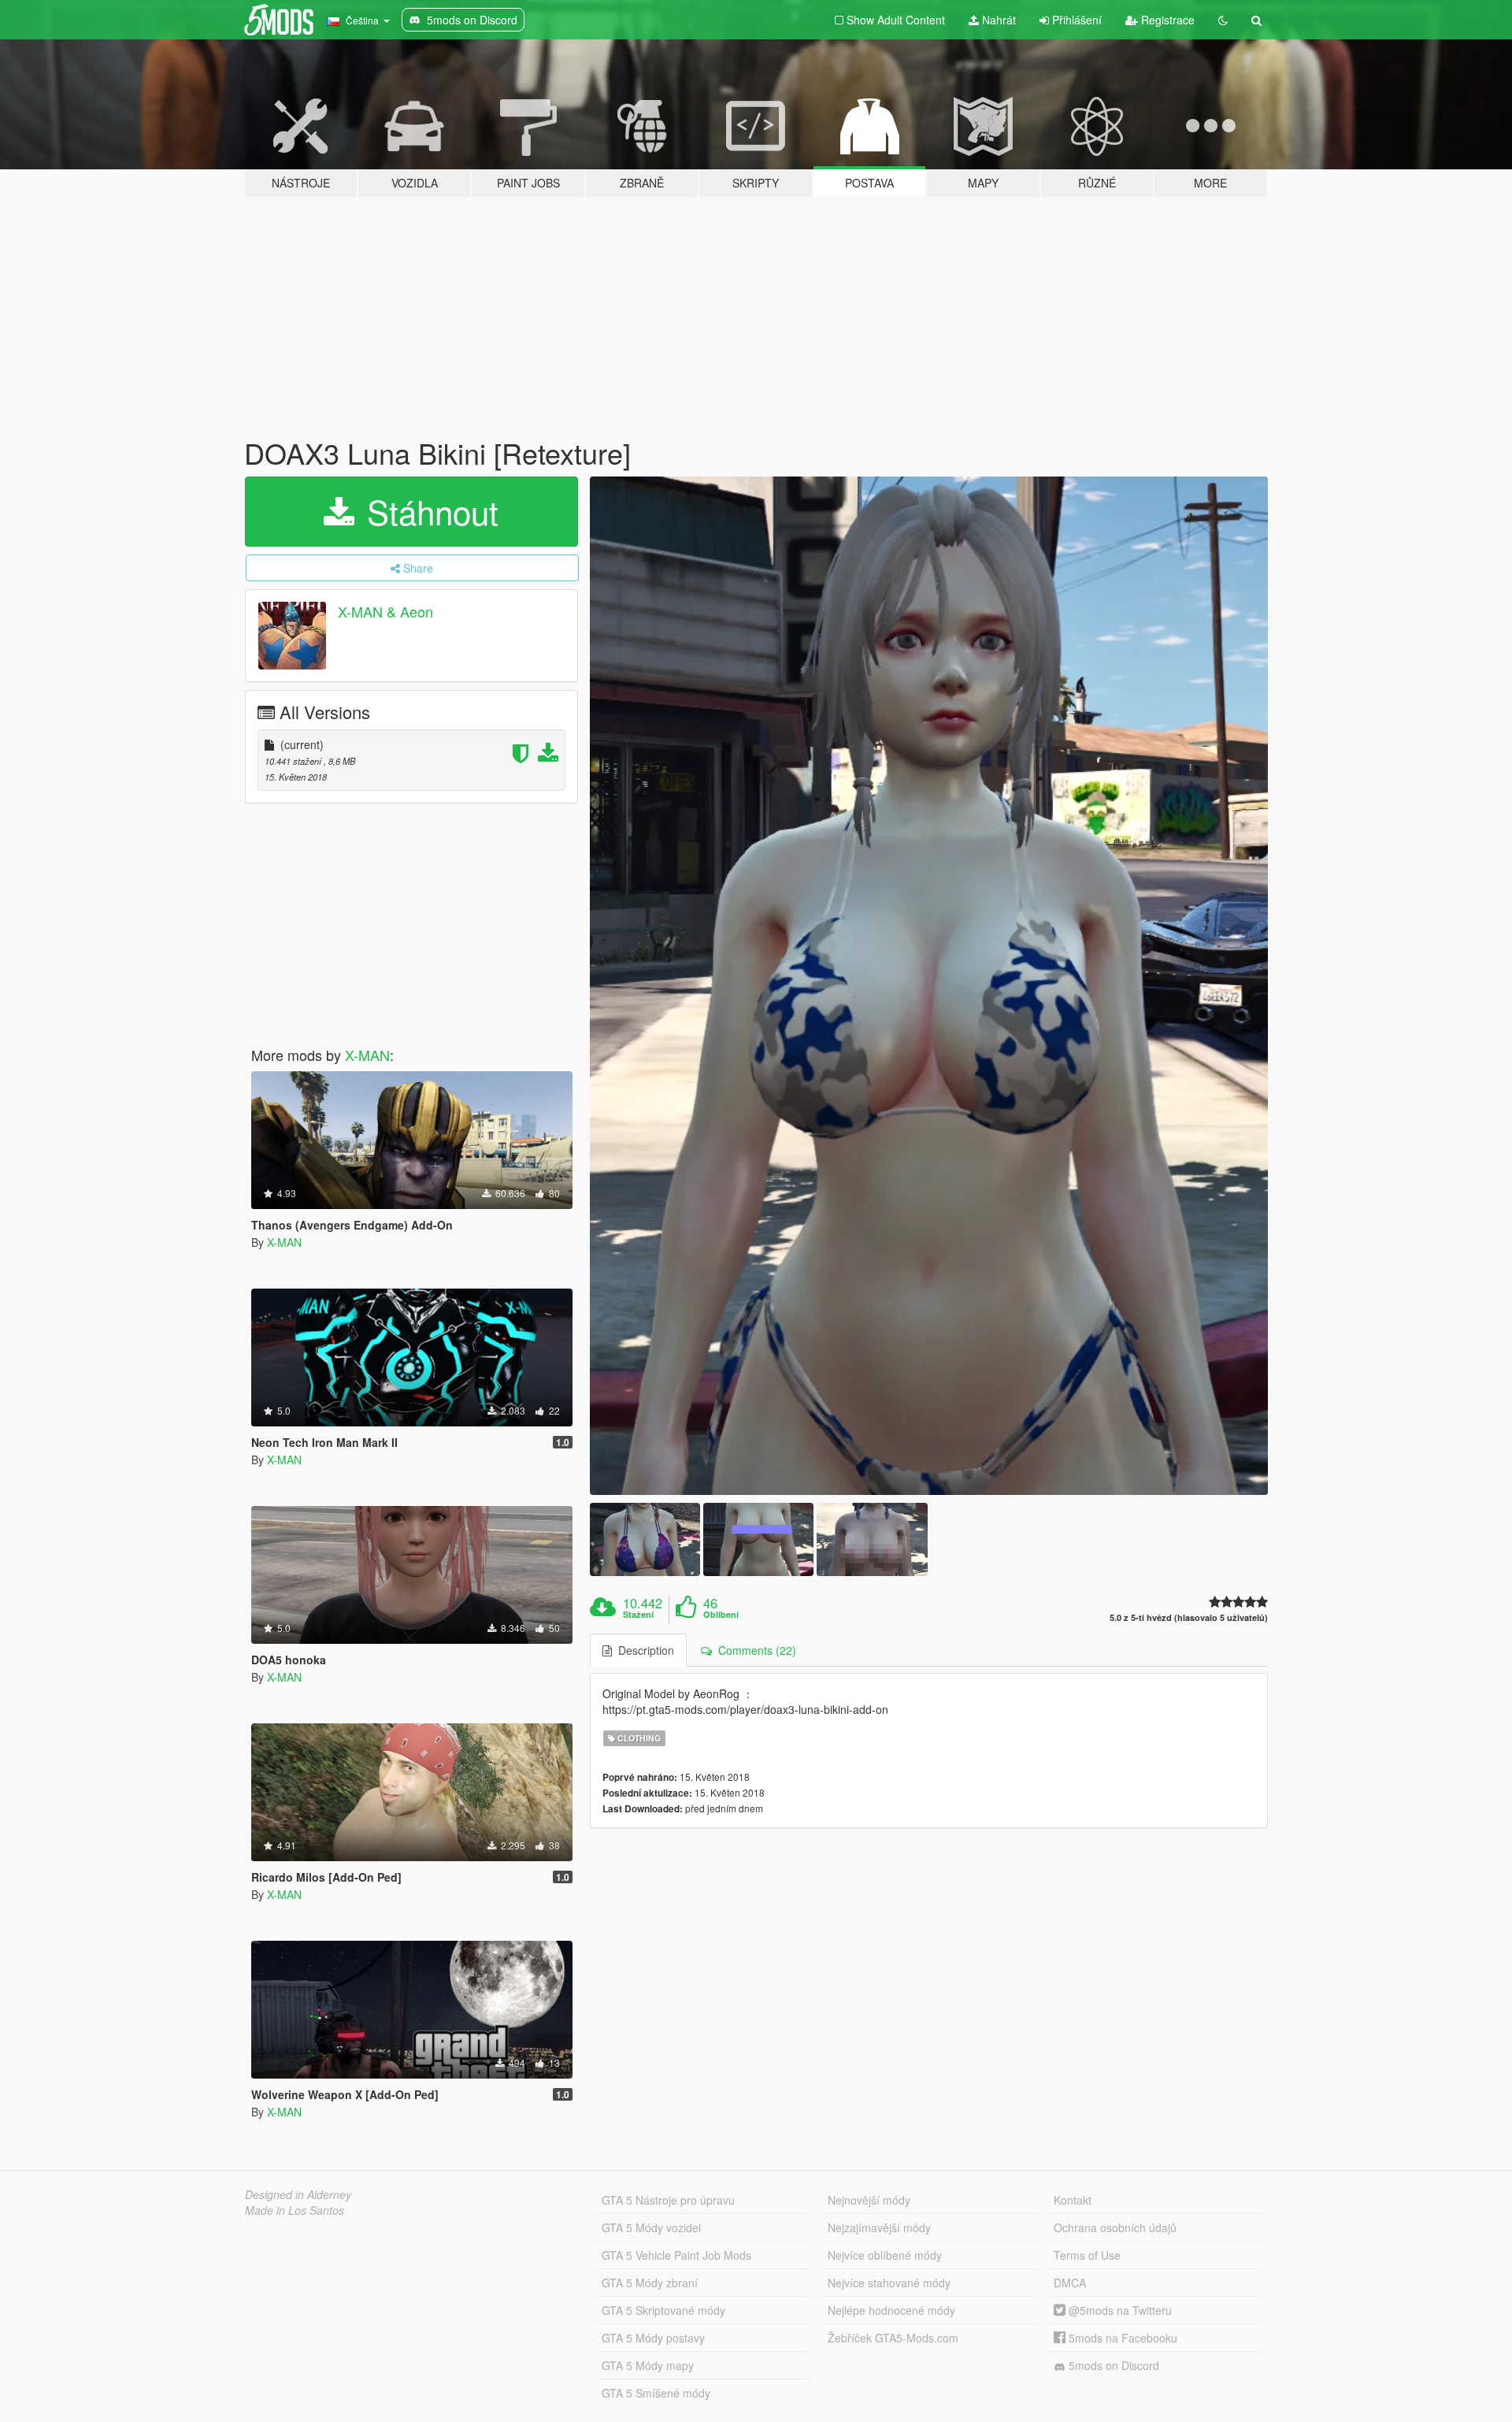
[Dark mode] (1223, 20)
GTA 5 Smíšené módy (656, 2393)
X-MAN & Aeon (385, 611)
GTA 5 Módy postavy (653, 2338)
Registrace (1166, 20)
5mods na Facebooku (1121, 2338)
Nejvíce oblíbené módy (885, 2255)
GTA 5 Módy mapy (648, 2365)
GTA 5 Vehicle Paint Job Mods (676, 2255)
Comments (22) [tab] (754, 1650)
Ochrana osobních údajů (1115, 2227)
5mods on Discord (1112, 2365)
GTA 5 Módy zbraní (650, 2283)
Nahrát (997, 20)
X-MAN (367, 1055)
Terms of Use (1087, 2255)
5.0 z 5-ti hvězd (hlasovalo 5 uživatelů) (1189, 1617)
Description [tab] (643, 1650)
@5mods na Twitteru (1119, 2310)
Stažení (638, 1615)
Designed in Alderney (298, 2194)
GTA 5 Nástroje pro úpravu (668, 2200)
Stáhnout (428, 511)
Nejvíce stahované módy (889, 2283)
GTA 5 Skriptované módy (663, 2310)
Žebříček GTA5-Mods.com (893, 2338)
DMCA (1070, 2283)
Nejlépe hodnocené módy (891, 2310)
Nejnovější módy (869, 2200)
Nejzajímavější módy (879, 2227)
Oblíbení (721, 1615)
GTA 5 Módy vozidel (651, 2227)
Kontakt (1073, 2200)
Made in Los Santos (295, 2210)
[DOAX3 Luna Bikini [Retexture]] (929, 986)
